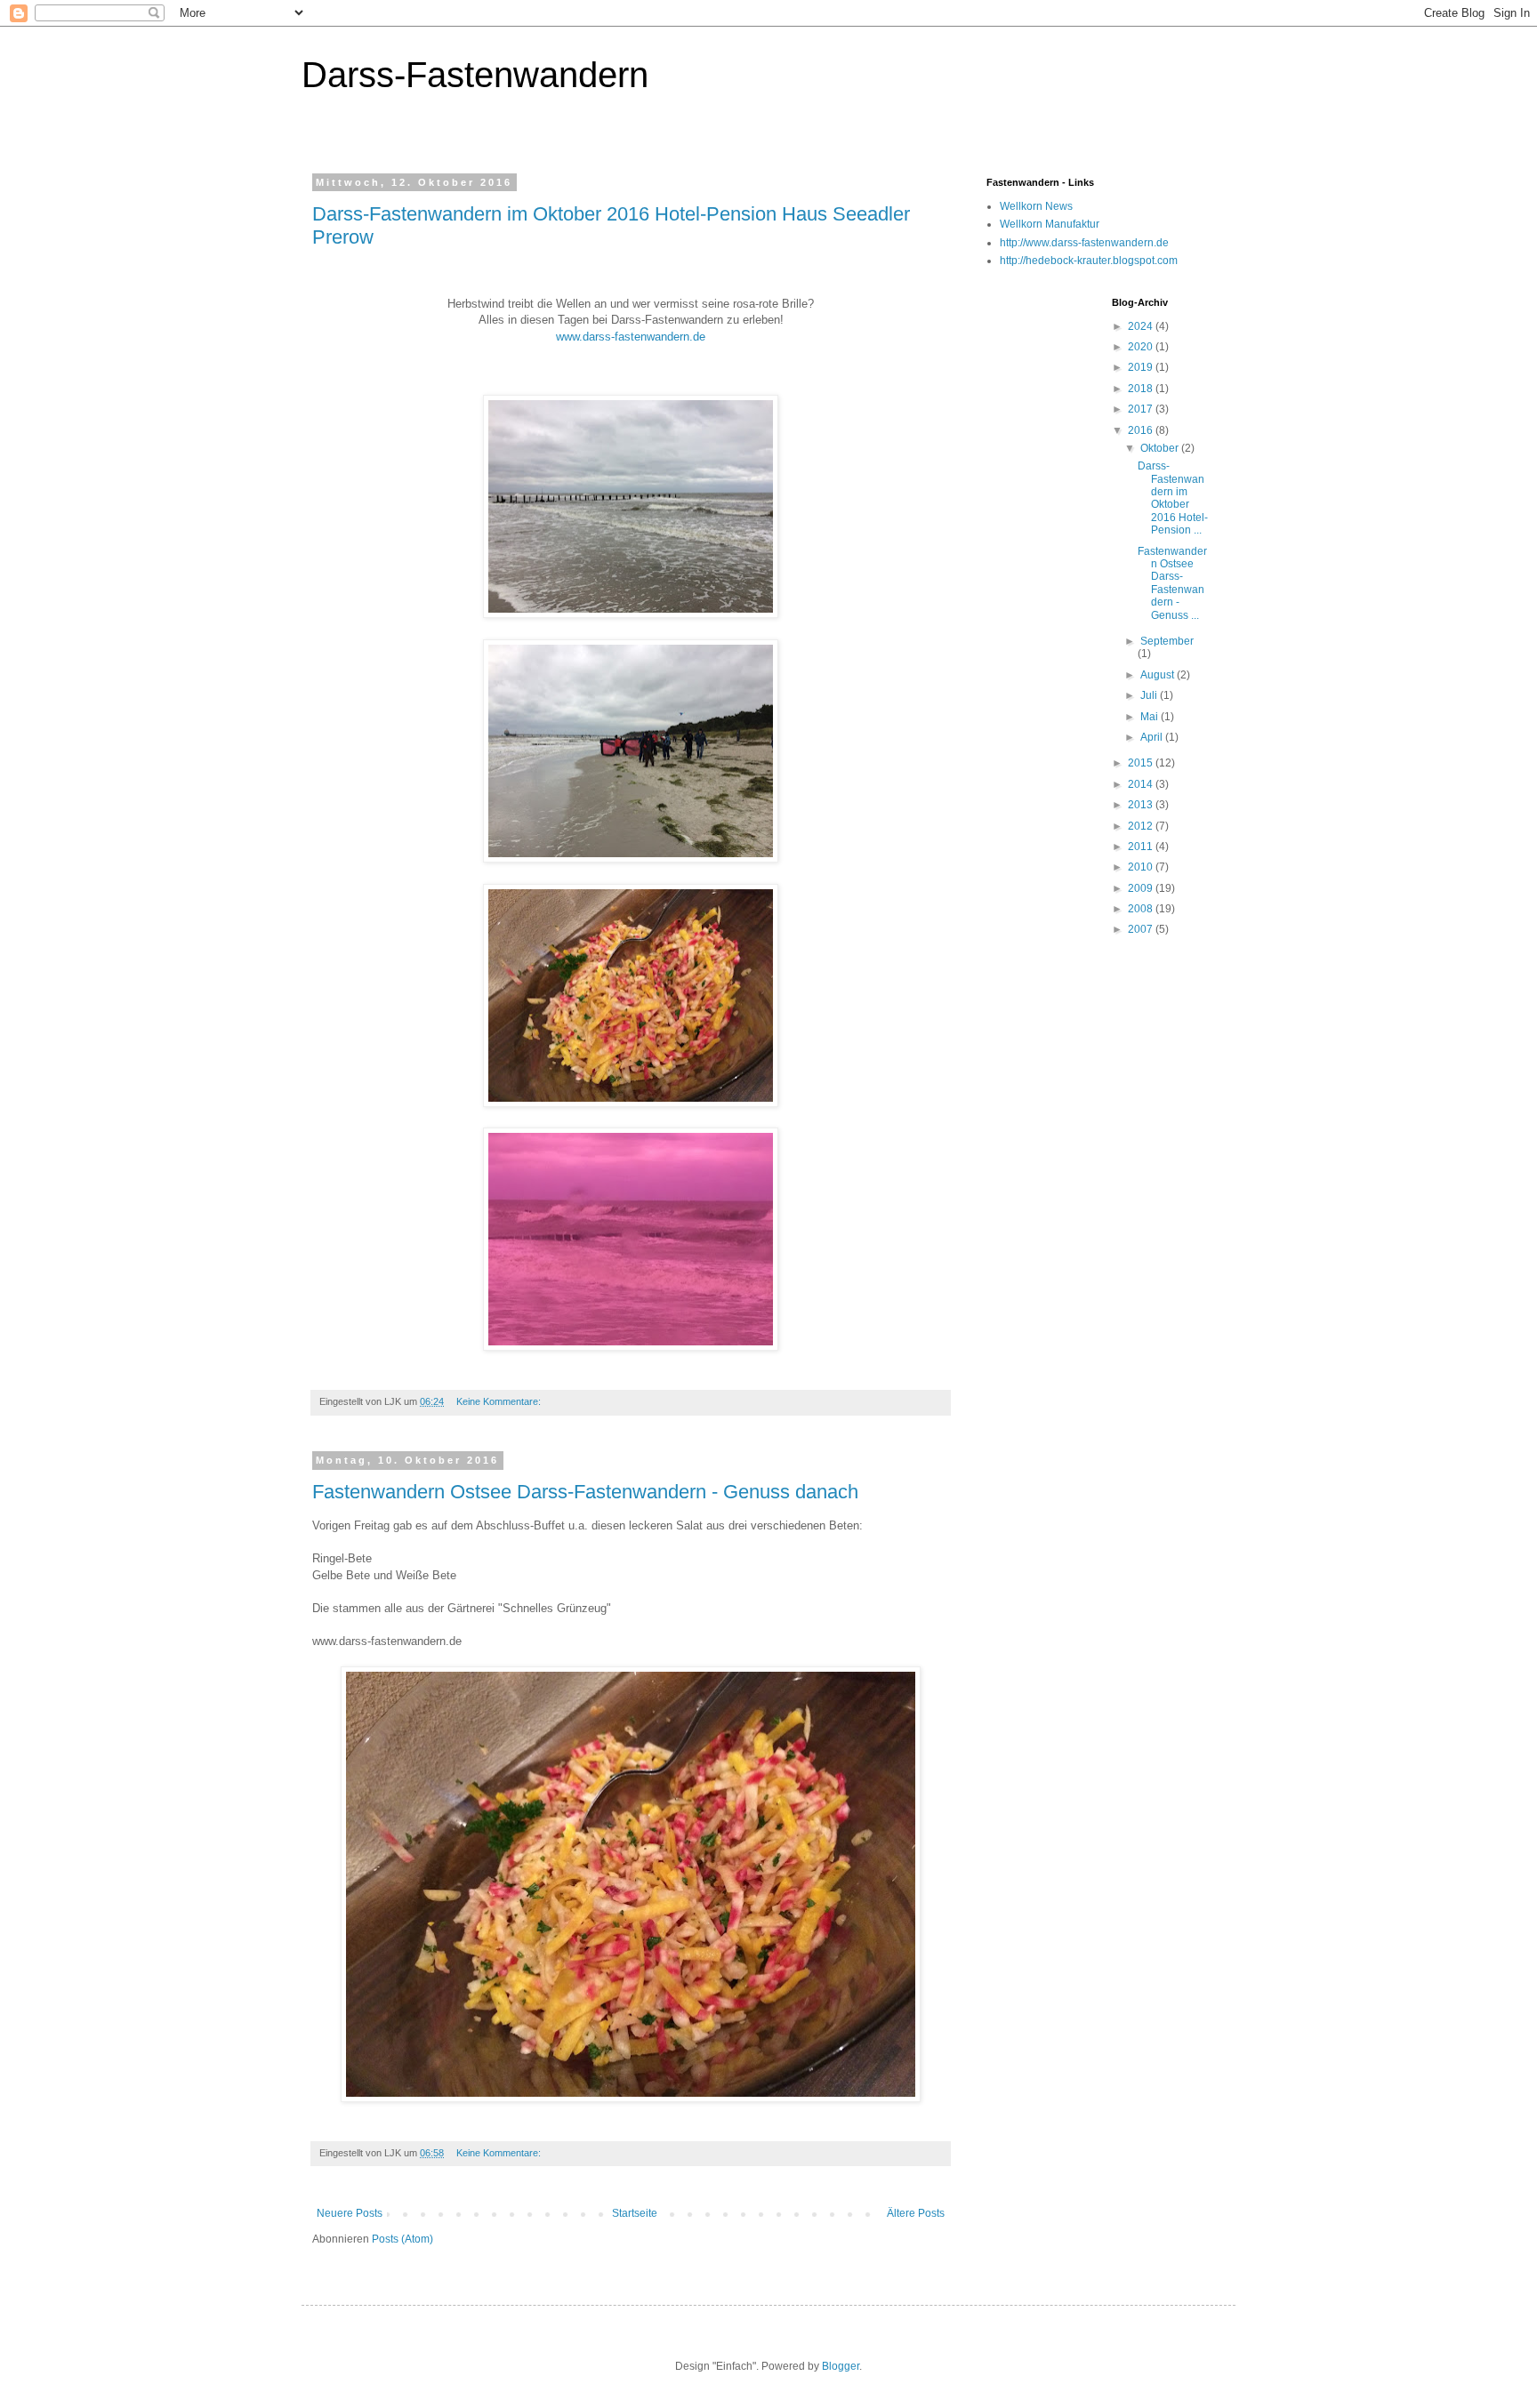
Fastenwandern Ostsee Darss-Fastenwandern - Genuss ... (1172, 583)
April (1153, 737)
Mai (1151, 717)
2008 (1142, 909)
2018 (1142, 389)
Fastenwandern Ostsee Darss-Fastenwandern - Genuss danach (585, 1492)
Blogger (841, 2366)
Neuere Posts (350, 2213)
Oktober (1161, 448)
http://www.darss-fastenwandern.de (1084, 243)
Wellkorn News (1036, 206)
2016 (1142, 430)
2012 (1142, 826)
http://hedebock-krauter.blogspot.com (1089, 261)
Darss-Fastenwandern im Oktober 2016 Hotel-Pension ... (1173, 498)
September (1167, 641)
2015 (1142, 763)
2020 (1142, 347)
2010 (1142, 867)
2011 (1142, 847)
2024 (1142, 326)
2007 (1142, 929)
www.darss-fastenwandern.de (631, 337)
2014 (1142, 784)
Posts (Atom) (402, 2239)
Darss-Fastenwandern (475, 75)
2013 (1142, 805)
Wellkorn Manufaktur (1050, 224)
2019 (1142, 367)
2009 (1142, 888)
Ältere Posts (916, 2213)
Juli (1150, 695)
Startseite (635, 2213)
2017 (1142, 409)
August (1159, 675)
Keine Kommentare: (500, 1401)
